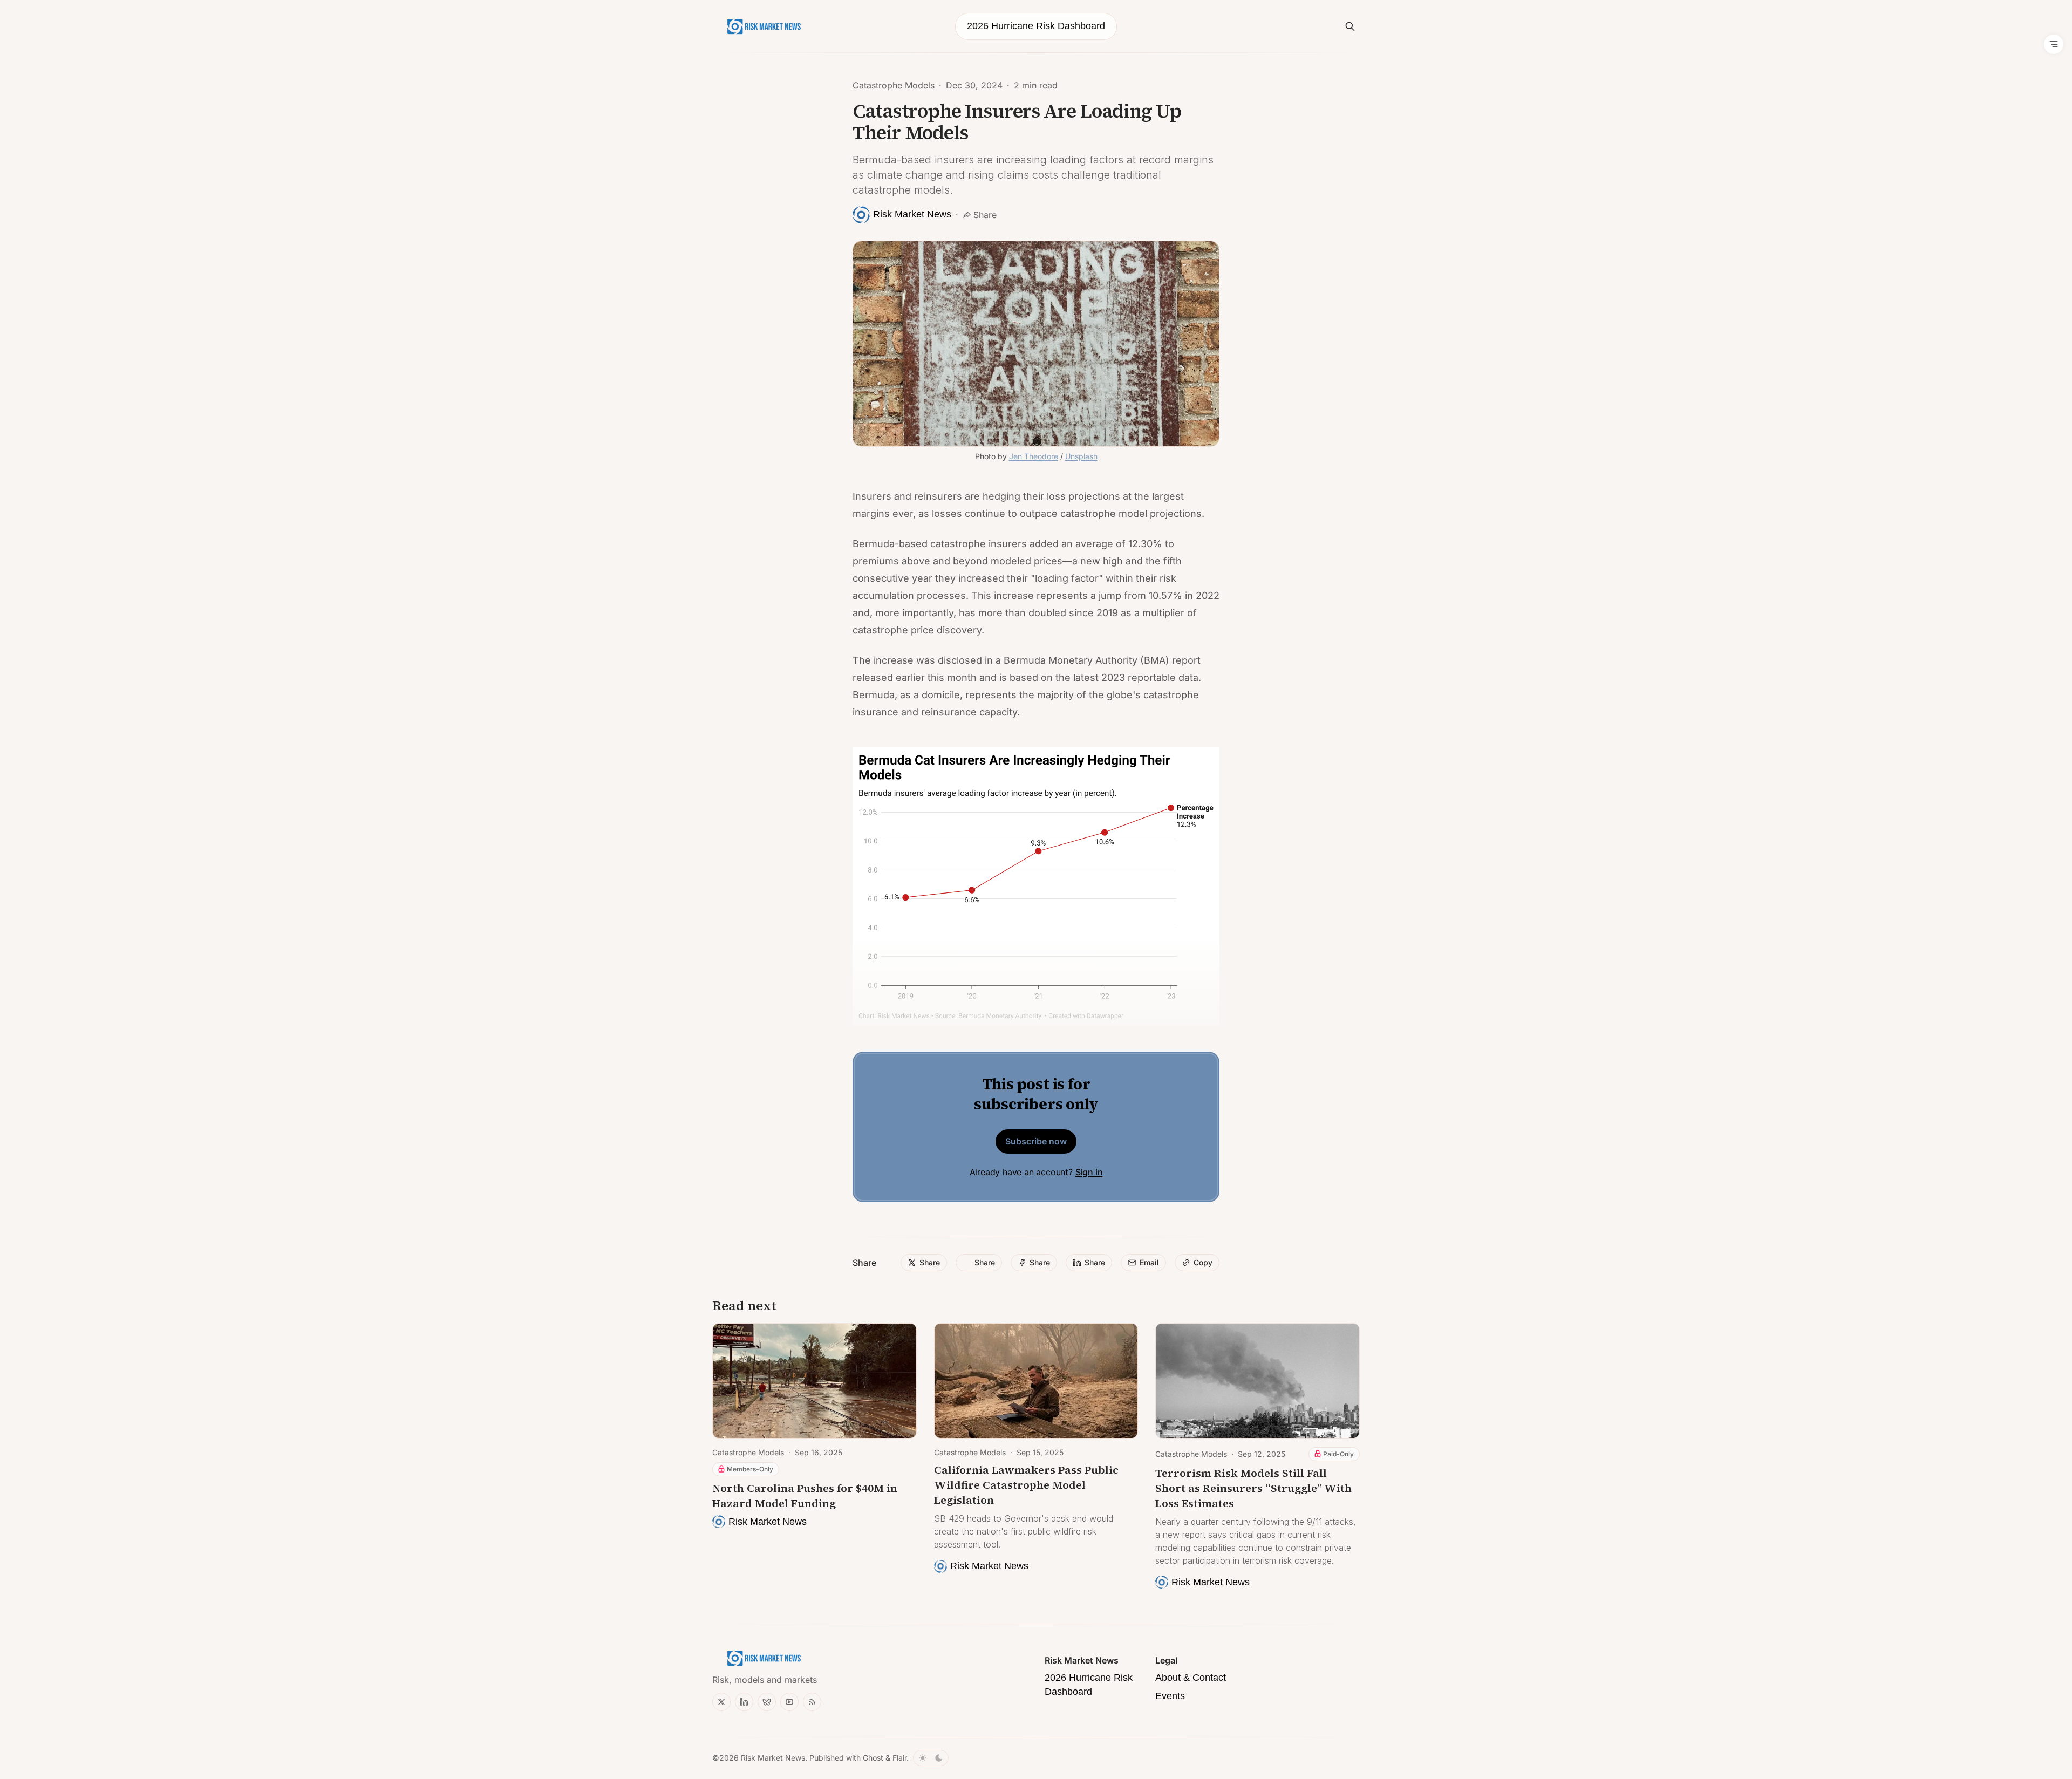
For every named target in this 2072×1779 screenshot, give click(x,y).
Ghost (873, 1758)
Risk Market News (773, 1758)
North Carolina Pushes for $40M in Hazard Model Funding (805, 1496)
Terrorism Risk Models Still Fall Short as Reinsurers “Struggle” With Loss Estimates (1253, 1488)
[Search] (1350, 26)
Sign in (1089, 1172)
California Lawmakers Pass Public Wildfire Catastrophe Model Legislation (1026, 1485)
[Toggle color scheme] (931, 1758)
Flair (899, 1758)
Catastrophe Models (894, 85)
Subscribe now (1036, 1141)
